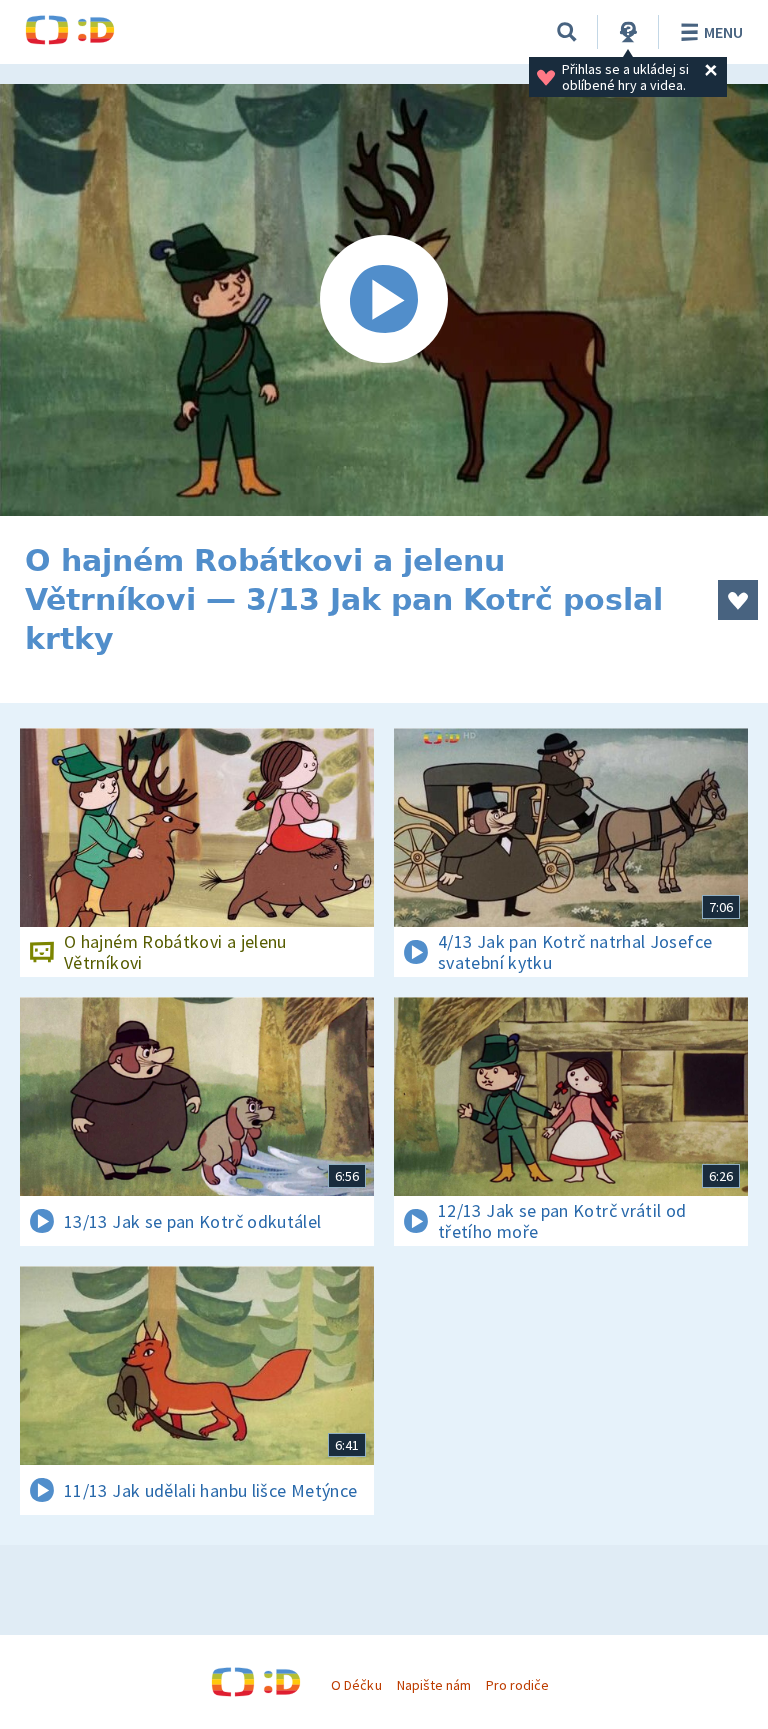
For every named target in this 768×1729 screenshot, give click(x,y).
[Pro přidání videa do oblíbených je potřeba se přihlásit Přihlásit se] (738, 600)
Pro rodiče (517, 1685)
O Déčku (356, 1685)
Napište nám (434, 1685)
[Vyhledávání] (567, 32)
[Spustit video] (384, 300)
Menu (723, 32)
